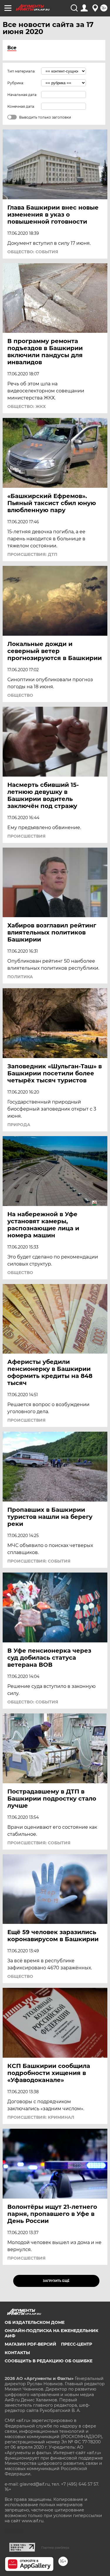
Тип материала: (21, 71)
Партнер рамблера (55, 2548)
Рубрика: (16, 83)
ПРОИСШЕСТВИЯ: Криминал (41, 2117)
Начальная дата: (22, 95)
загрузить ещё (56, 2281)
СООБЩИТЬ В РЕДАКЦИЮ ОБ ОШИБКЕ (49, 2361)
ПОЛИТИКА (20, 977)
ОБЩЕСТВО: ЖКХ (27, 406)
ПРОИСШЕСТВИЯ (26, 836)
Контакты (17, 2353)
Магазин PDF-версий (31, 2344)
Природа (19, 1125)
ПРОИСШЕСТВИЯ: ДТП (32, 554)
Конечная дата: (21, 106)
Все (12, 48)
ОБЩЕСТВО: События (33, 252)
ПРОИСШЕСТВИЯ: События (39, 1561)
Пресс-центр (77, 2344)
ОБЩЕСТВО (20, 695)
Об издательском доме (35, 2322)
